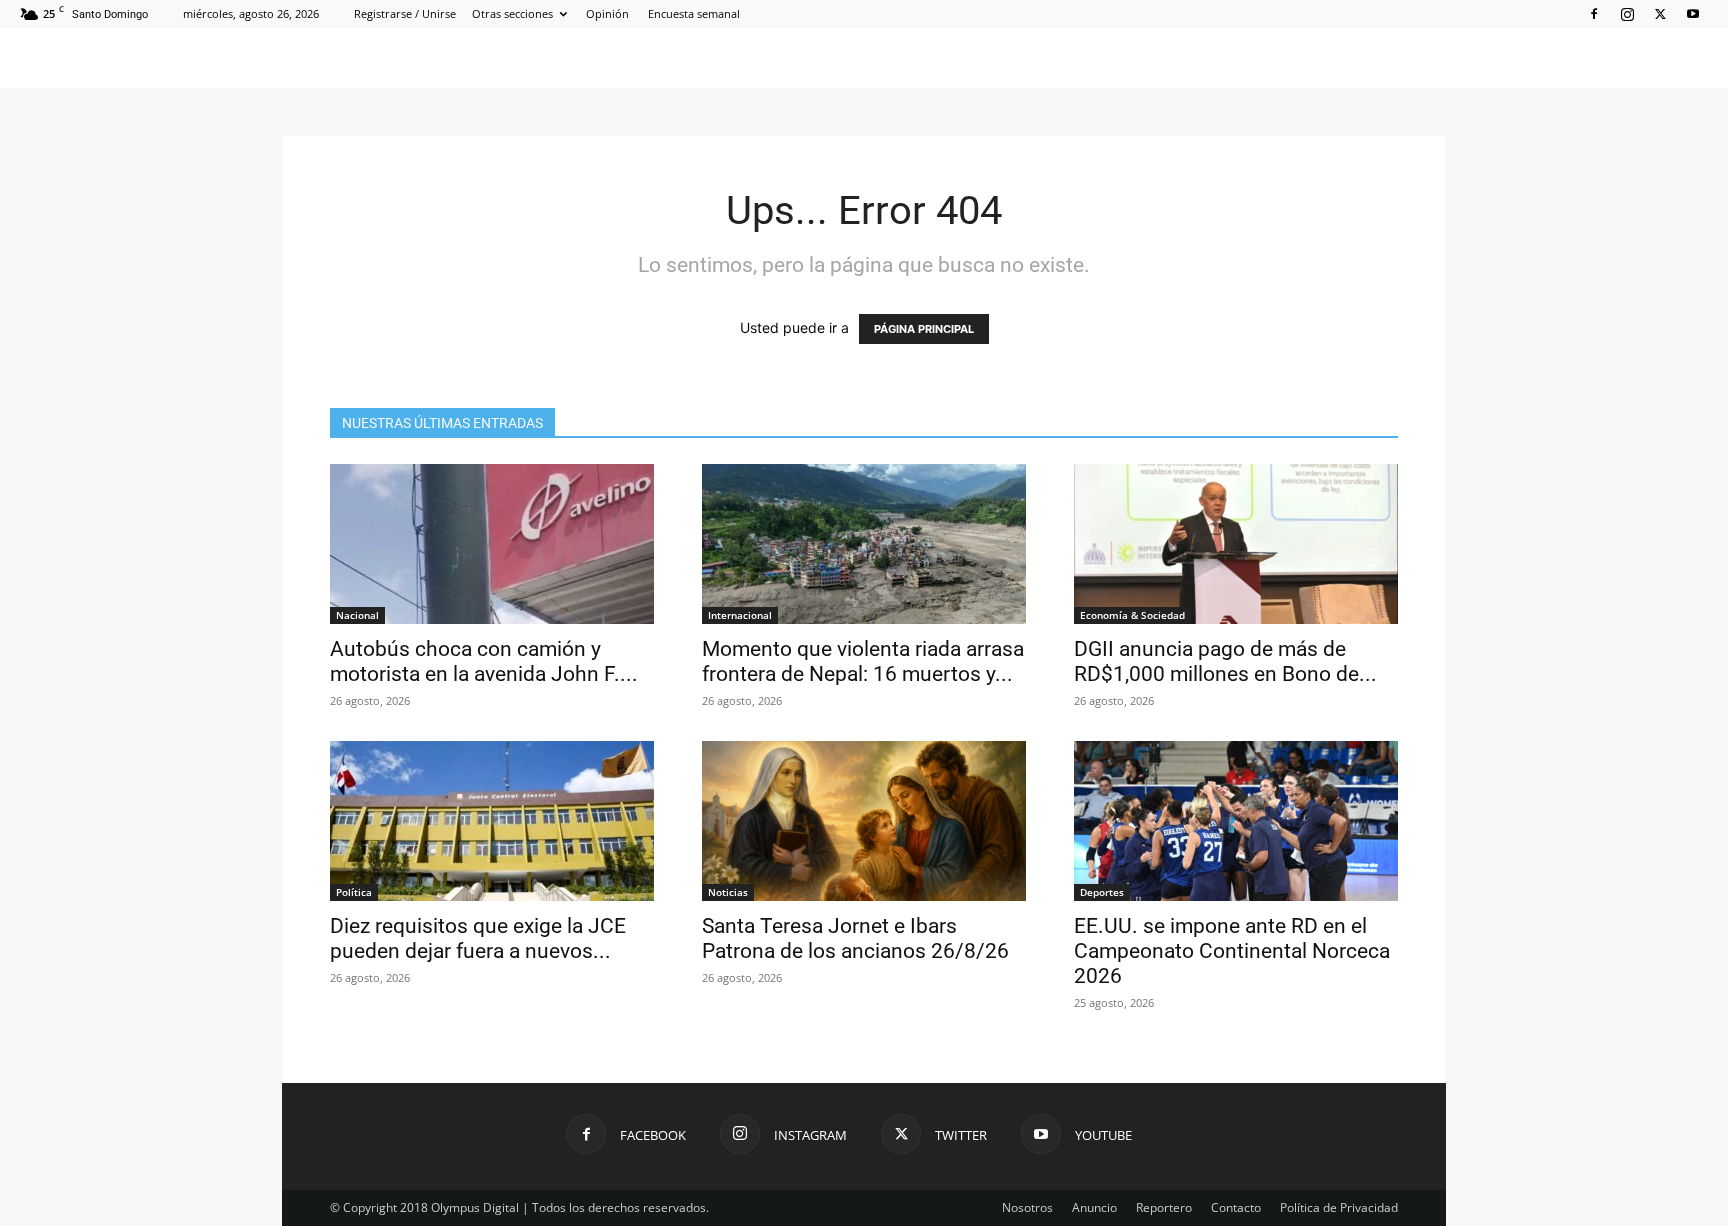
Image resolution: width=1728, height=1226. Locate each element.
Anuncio (1094, 1207)
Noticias (728, 892)
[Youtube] (1693, 14)
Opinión (607, 13)
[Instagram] (1627, 14)
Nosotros (1027, 1207)
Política (354, 892)
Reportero (1164, 1207)
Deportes (1102, 892)
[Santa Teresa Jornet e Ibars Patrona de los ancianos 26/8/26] (864, 821)
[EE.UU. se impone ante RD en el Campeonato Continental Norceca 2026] (1236, 821)
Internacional (740, 615)
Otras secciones (512, 13)
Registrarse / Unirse (405, 13)
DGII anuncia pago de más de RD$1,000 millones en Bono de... (1225, 661)
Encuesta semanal (694, 13)
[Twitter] (1660, 14)
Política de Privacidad (1339, 1207)
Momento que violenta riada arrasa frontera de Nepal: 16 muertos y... (863, 661)
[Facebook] (1594, 14)
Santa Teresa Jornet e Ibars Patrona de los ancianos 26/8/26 (855, 938)
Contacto (1236, 1207)
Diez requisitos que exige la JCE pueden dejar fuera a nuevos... (478, 938)
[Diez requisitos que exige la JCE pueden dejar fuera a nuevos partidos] (492, 821)
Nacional (357, 615)
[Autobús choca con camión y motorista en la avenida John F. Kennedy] (492, 544)
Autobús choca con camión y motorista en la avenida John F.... (484, 661)
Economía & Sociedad (1132, 615)
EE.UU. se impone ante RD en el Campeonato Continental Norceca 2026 (1232, 951)
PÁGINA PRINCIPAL (924, 329)
